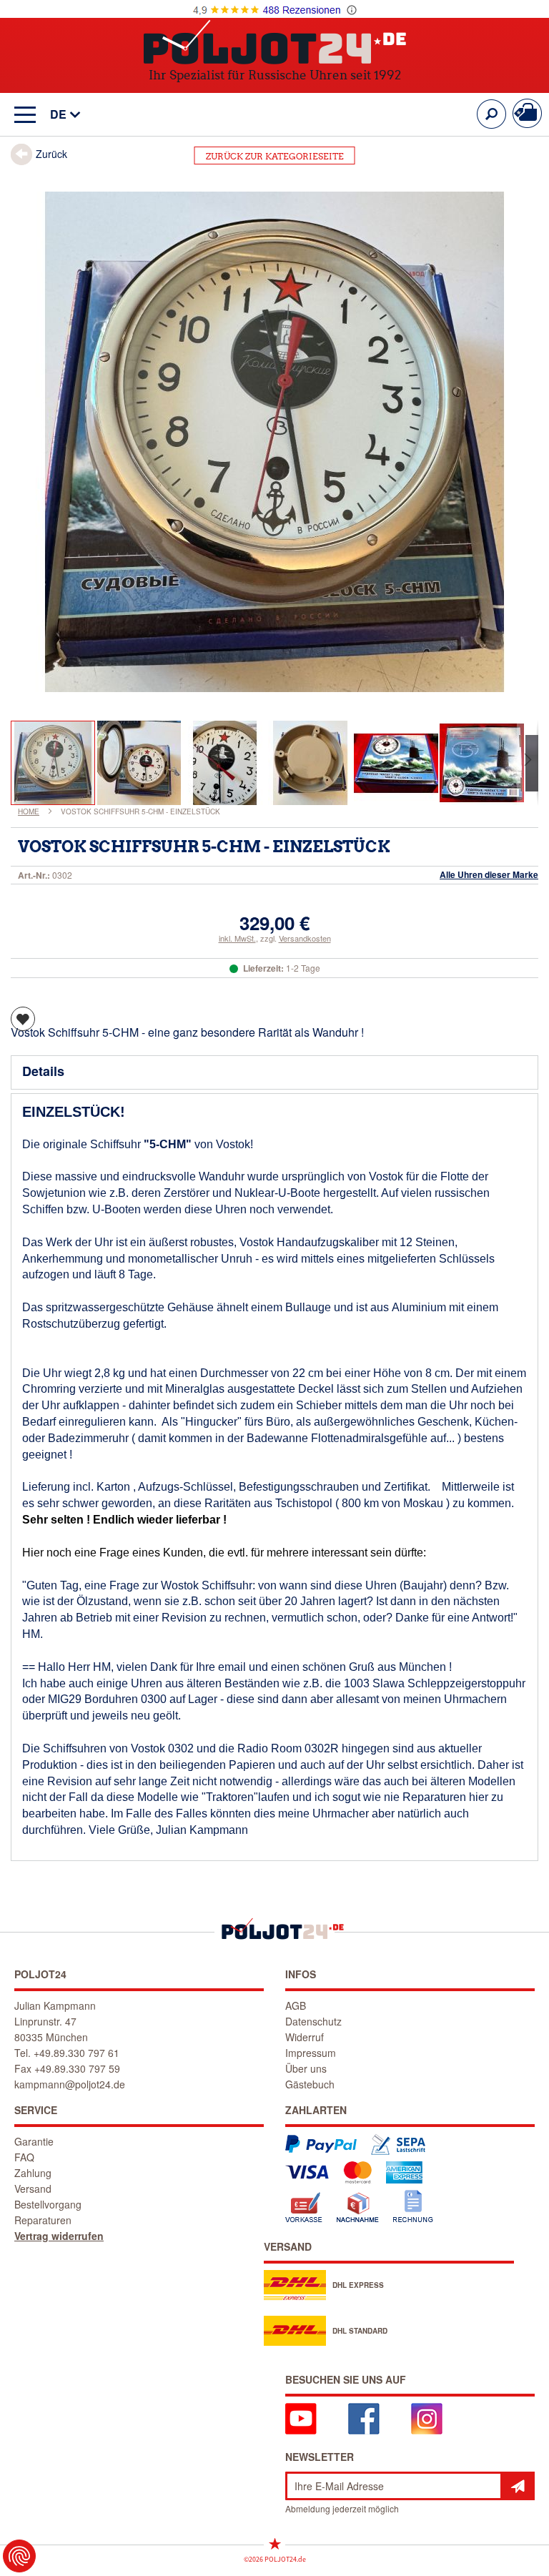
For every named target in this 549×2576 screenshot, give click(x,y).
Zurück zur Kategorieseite (275, 156)
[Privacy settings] (19, 2556)
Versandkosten (305, 938)
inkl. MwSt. (237, 938)
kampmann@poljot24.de (70, 2084)
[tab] (274, 1072)
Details (43, 1071)
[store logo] (275, 42)
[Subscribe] (518, 2486)
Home (29, 811)
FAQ (24, 2157)
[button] (58, 115)
